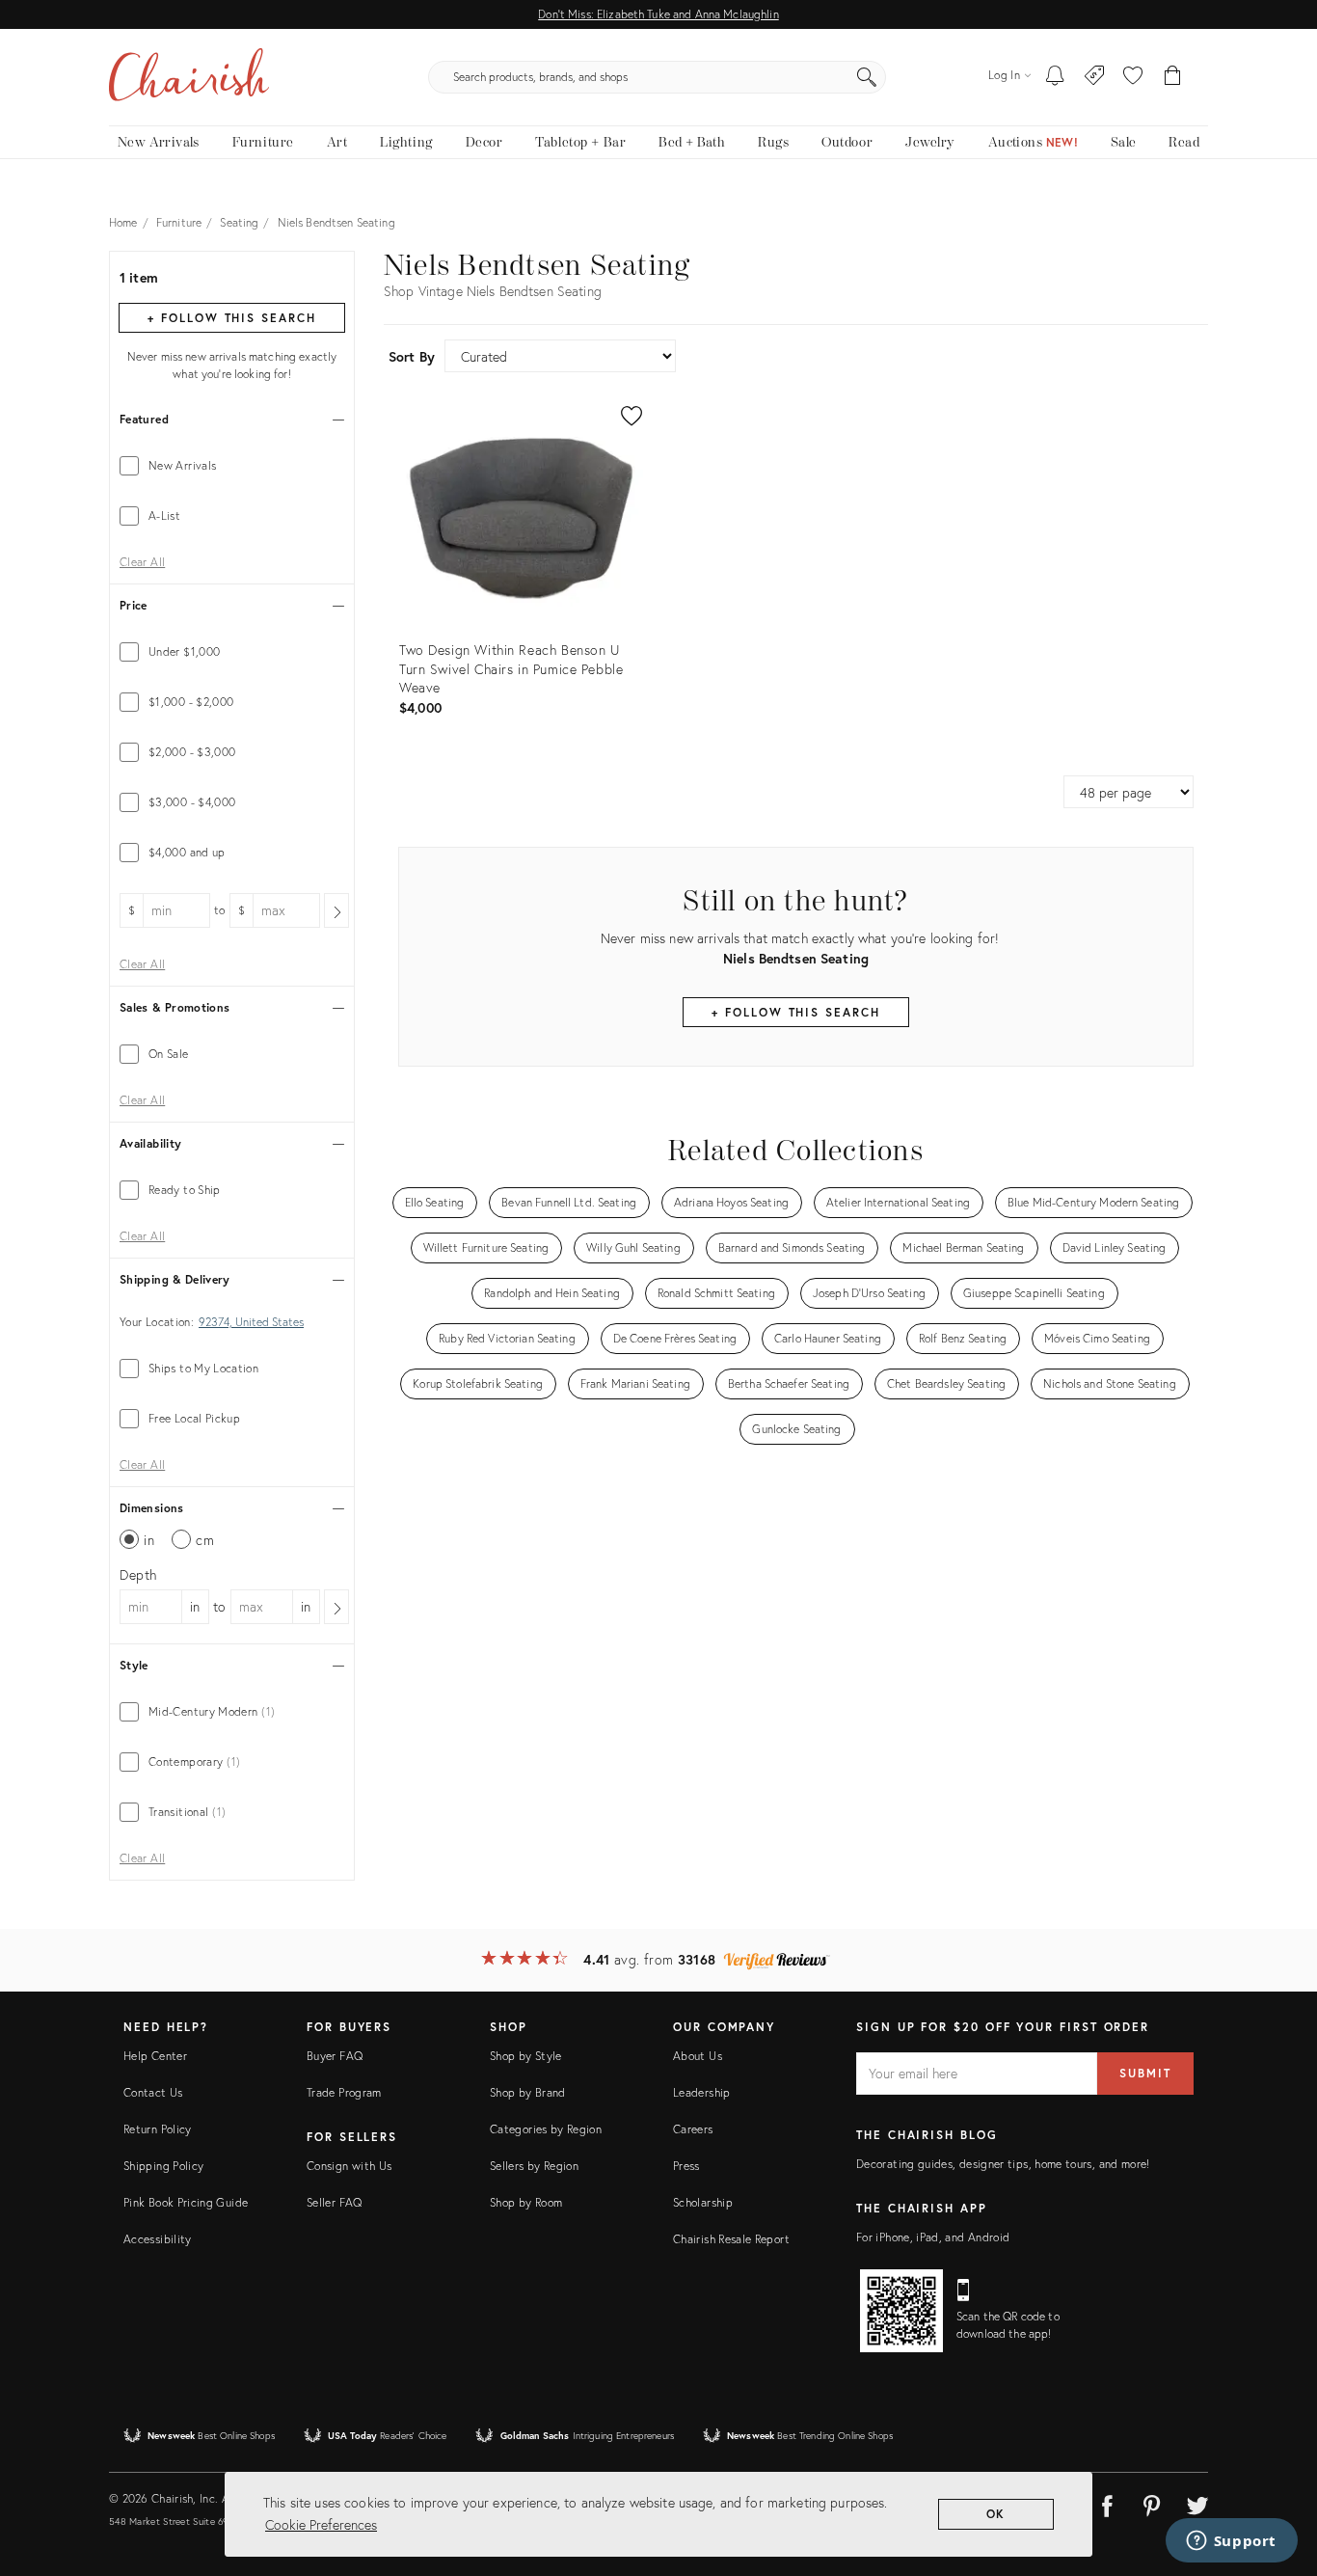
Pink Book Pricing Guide (186, 2202)
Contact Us (153, 2092)
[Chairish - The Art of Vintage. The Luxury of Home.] (189, 77)
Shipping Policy (163, 2166)
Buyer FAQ (335, 2056)
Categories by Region (546, 2129)
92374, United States (251, 1322)
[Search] (867, 77)
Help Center (155, 2056)
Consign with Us (349, 2166)
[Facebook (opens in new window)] (1107, 2503)
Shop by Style (526, 2056)
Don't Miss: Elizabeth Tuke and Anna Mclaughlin (658, 14)
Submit (1145, 2073)
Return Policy (158, 2129)
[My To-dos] (1055, 77)
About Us (698, 2056)
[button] (1133, 77)
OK (996, 2514)
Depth (138, 1574)
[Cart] (1173, 77)
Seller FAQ (335, 2202)
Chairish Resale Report (731, 2239)
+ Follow (231, 318)
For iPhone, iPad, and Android (933, 2237)
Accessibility (158, 2239)
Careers (693, 2129)
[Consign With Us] (1095, 77)
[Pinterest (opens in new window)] (1152, 2503)
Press (686, 2166)
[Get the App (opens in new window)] (901, 2311)
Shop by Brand (528, 2092)
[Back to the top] (1278, 2475)
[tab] (232, 466)
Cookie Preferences (321, 2524)
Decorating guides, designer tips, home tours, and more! (1003, 2164)
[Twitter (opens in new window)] (1197, 2503)
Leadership (702, 2092)
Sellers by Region (534, 2166)
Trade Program (344, 2092)
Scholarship (703, 2202)
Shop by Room (526, 2202)
